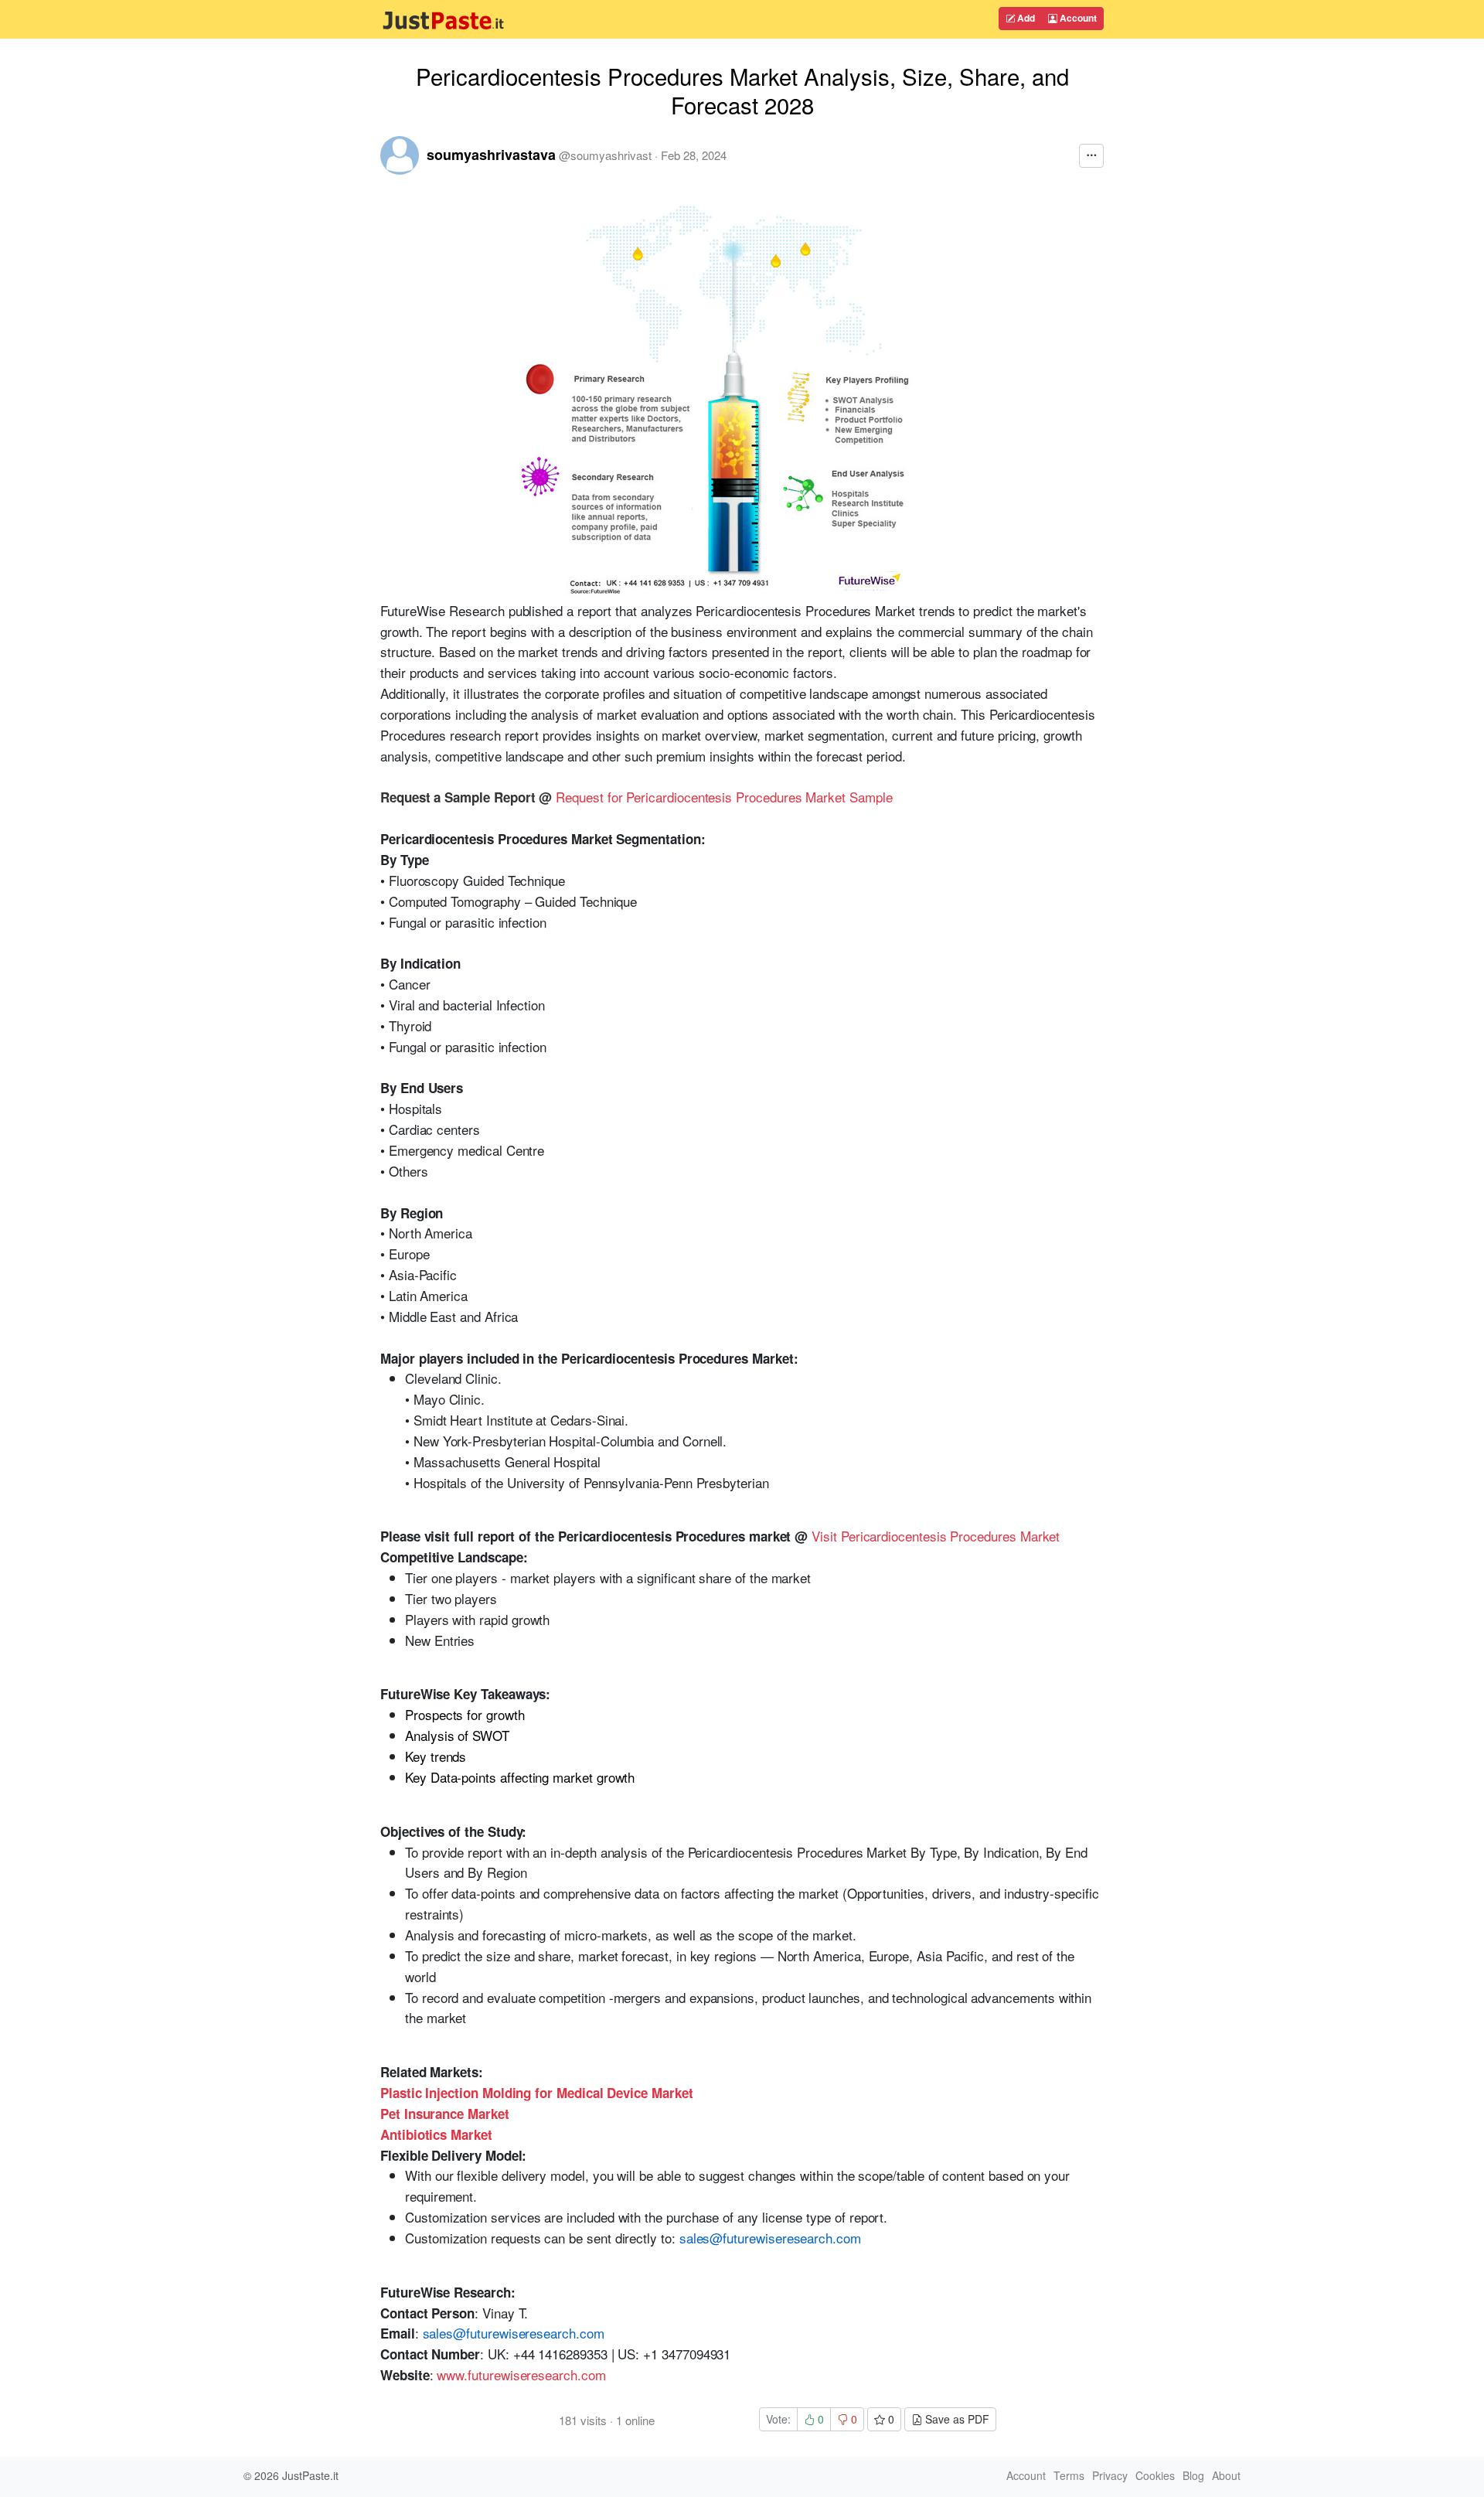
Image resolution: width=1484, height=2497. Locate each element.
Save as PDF (956, 2419)
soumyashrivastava (491, 155)
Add (1025, 18)
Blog (1193, 2475)
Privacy (1110, 2475)
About (1226, 2475)
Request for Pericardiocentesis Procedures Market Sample (724, 797)
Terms (1069, 2475)
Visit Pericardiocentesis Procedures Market (936, 1536)
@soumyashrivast (605, 155)
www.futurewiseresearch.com (521, 2374)
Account (1077, 18)
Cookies (1155, 2475)
